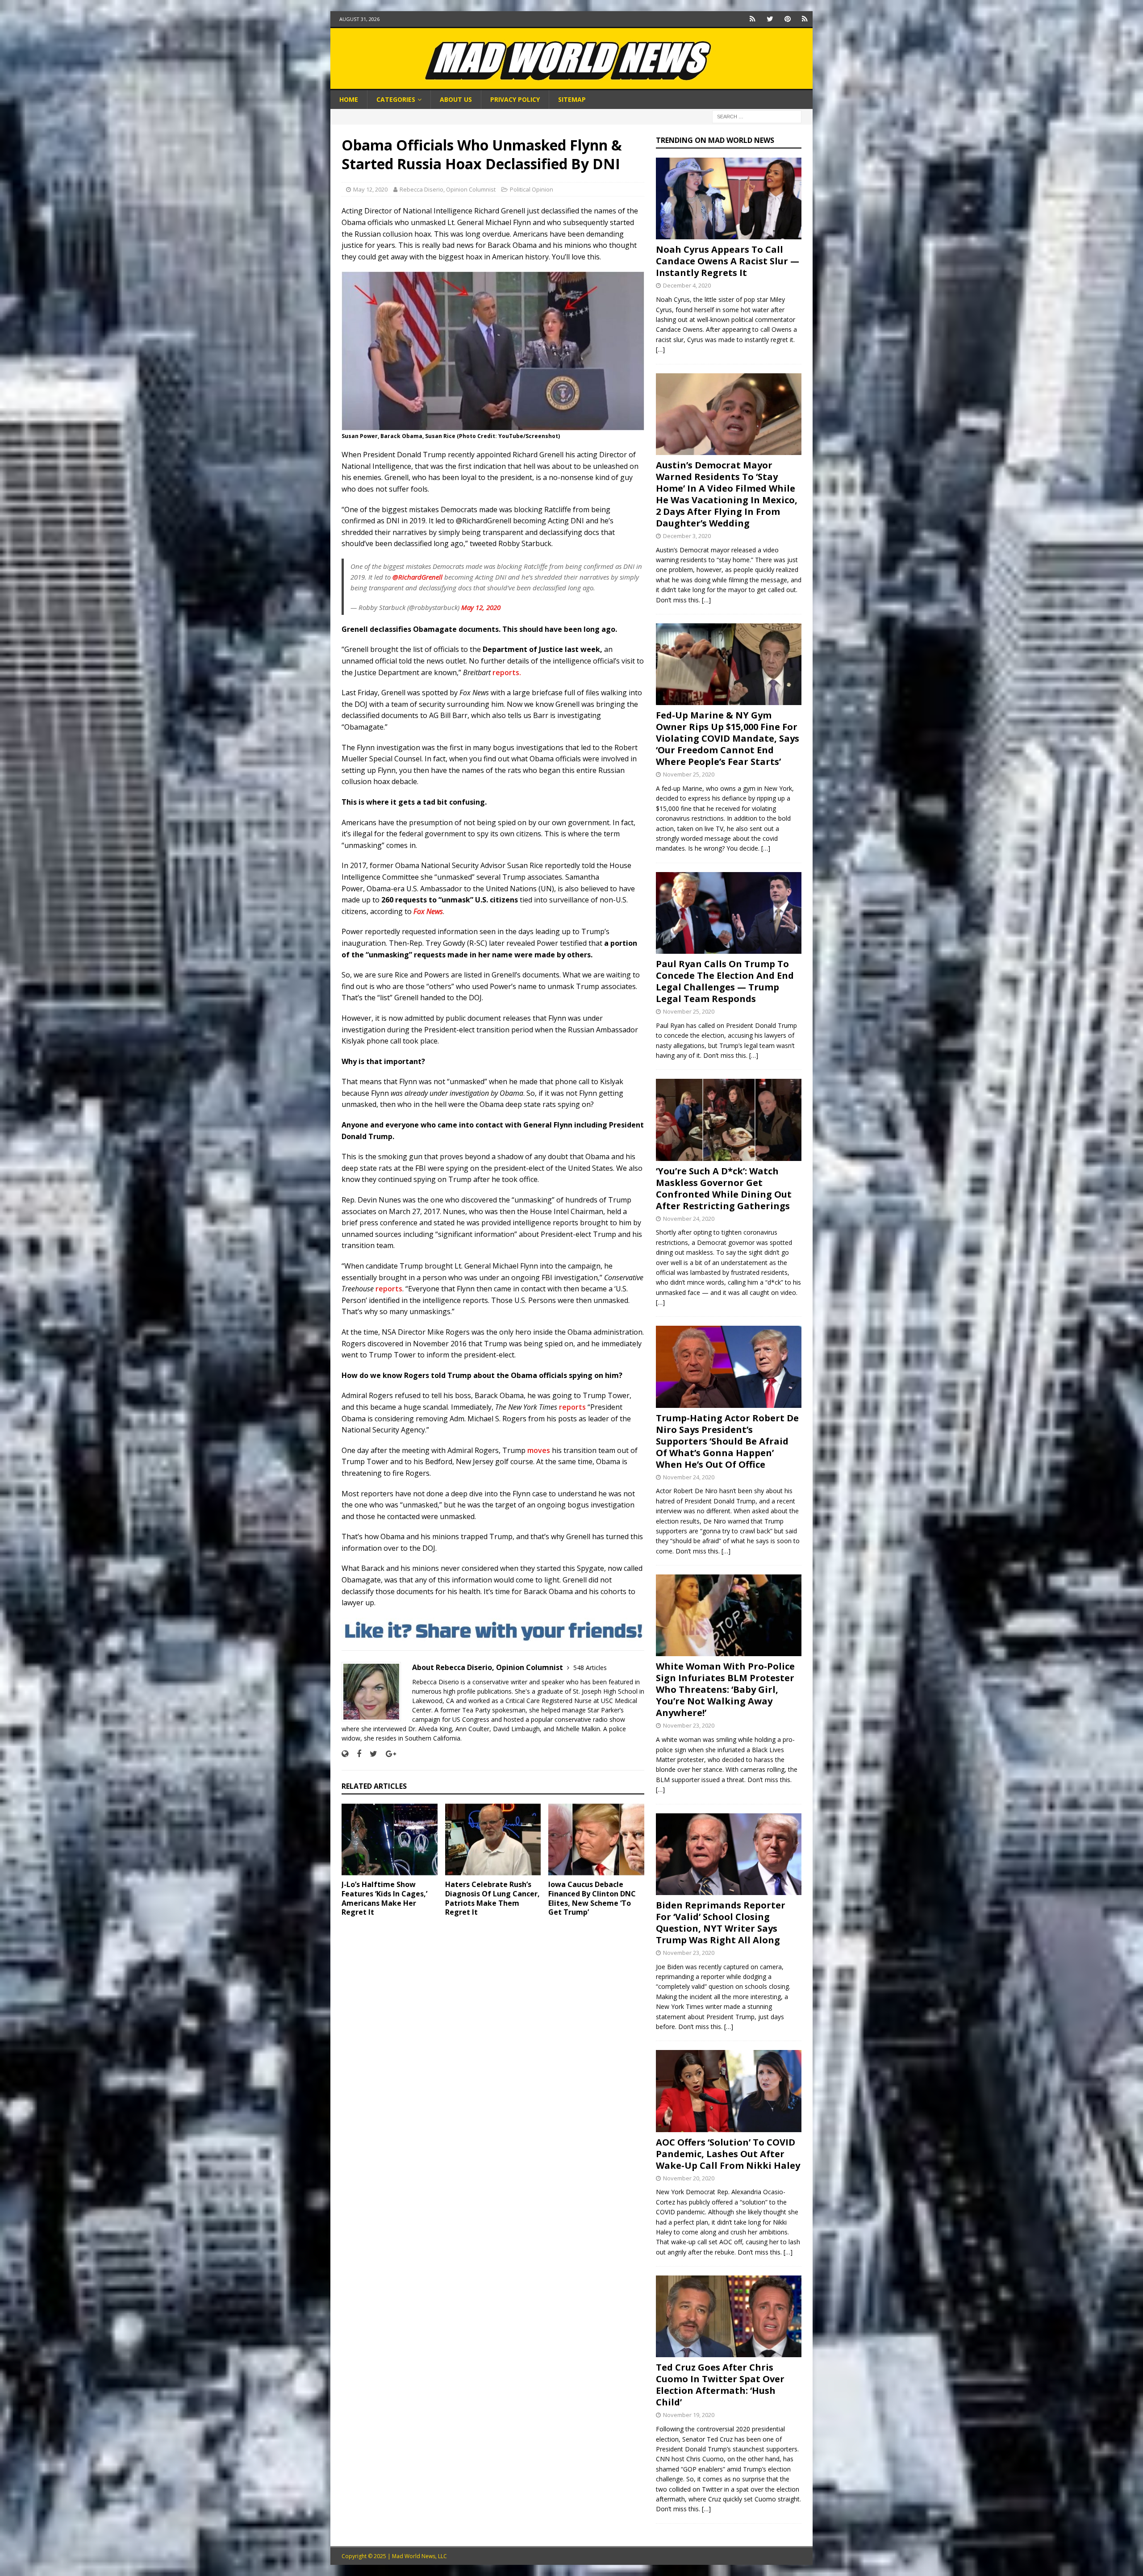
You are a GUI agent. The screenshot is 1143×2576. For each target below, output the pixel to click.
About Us (456, 99)
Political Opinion (532, 189)
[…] (660, 349)
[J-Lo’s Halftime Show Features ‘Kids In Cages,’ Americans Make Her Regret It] (390, 1839)
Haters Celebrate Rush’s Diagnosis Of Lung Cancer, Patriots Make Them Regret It (492, 1898)
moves (539, 1450)
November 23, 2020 (689, 1725)
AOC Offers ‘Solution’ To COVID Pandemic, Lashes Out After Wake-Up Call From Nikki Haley (728, 2154)
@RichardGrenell (417, 577)
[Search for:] (757, 116)
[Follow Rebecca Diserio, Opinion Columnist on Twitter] (370, 1754)
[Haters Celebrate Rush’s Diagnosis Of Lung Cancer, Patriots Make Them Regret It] (493, 1839)
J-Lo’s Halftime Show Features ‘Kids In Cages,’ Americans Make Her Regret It (384, 1898)
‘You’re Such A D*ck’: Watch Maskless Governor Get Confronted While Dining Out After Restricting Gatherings (724, 1188)
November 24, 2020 (689, 1219)
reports (389, 1289)
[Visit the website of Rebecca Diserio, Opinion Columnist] (345, 1754)
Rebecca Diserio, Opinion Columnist (448, 189)
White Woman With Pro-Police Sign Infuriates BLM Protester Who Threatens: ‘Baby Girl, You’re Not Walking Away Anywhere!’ (725, 1689)
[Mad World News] (571, 85)
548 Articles (590, 1668)
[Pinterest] (787, 19)
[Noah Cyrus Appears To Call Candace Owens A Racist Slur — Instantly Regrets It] (729, 198)
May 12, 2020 (370, 189)
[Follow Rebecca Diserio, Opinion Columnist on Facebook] (356, 1754)
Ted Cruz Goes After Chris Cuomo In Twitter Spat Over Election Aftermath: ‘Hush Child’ (720, 2385)
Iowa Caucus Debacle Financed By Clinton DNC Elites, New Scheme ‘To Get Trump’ (592, 1898)
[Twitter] (770, 19)
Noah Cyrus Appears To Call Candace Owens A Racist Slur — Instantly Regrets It (728, 261)
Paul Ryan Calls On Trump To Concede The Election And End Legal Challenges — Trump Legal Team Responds (725, 981)
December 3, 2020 (687, 536)
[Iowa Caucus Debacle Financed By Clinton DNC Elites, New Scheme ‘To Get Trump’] (596, 1839)
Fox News (428, 911)
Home (349, 99)
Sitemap (572, 99)
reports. (508, 672)
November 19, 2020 (689, 2415)
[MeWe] (753, 19)
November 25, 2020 (689, 774)
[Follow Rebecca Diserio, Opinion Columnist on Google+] (388, 1754)
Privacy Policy (515, 99)
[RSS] (805, 19)
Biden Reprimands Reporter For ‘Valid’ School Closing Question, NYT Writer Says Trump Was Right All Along (721, 1923)
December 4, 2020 (687, 285)
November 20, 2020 (689, 2178)
